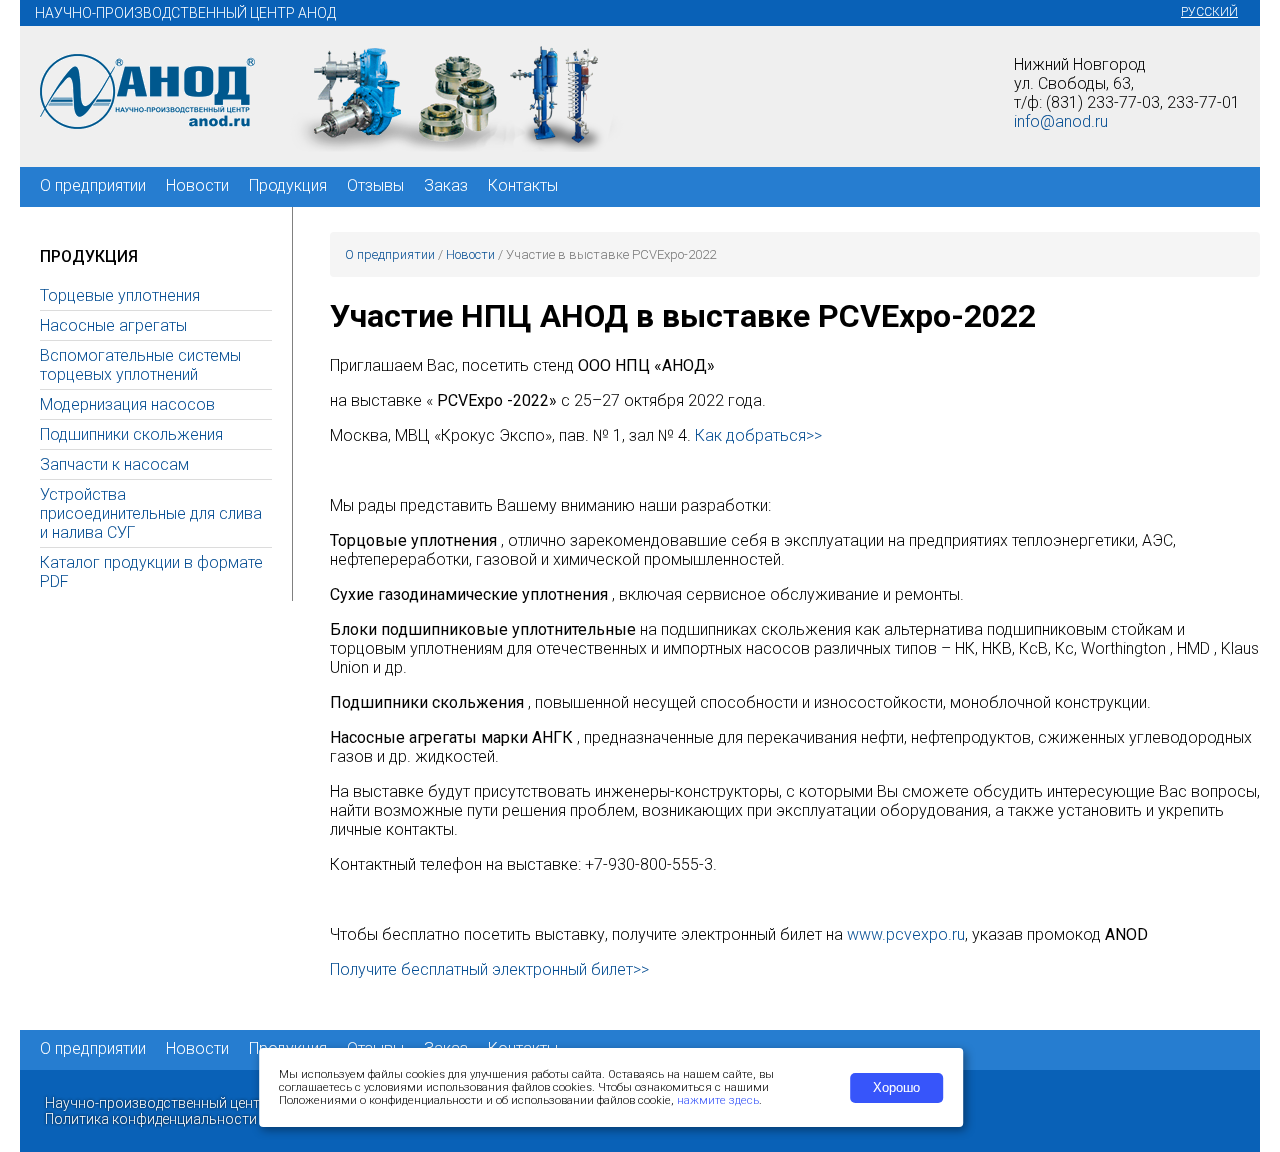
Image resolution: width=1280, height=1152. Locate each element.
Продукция (288, 185)
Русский (1209, 12)
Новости (197, 185)
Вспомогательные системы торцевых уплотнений (140, 365)
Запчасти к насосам (114, 464)
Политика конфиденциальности (151, 1119)
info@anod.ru (1061, 121)
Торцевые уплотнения (120, 295)
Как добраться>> (758, 435)
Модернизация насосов (127, 404)
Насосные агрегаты (113, 325)
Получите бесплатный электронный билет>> (489, 969)
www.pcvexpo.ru (906, 934)
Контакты (523, 185)
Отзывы (375, 185)
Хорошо (896, 1087)
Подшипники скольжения (131, 434)
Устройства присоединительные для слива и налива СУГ (151, 513)
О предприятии (93, 185)
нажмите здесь (718, 1100)
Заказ (446, 185)
